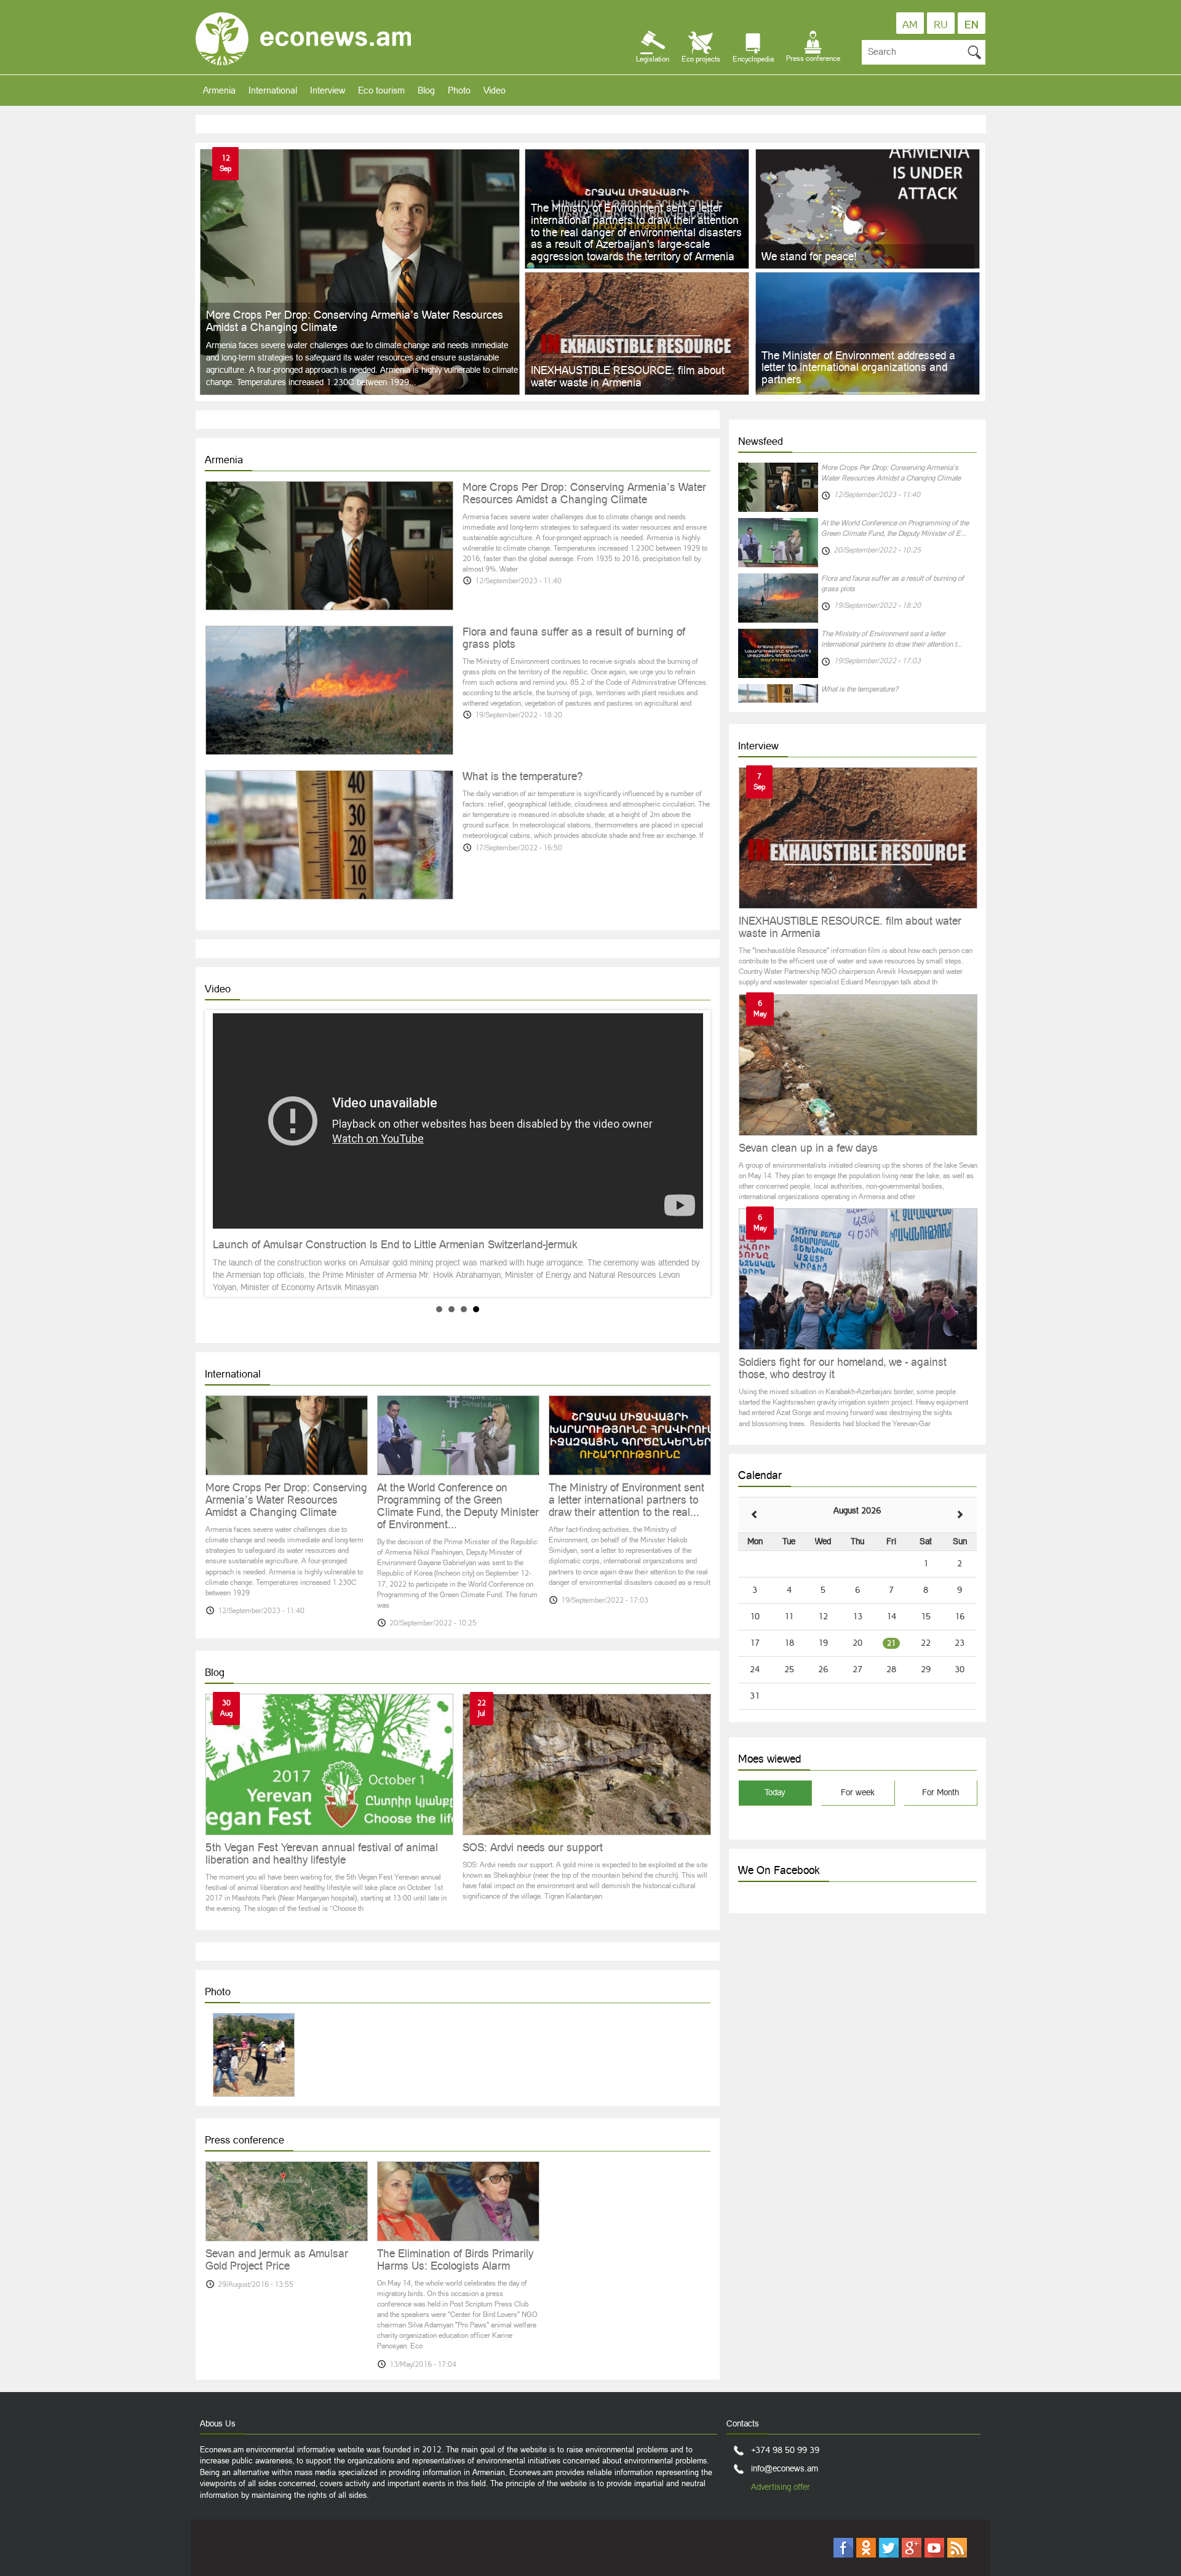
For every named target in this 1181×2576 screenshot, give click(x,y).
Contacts (743, 2423)
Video (495, 90)
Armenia (219, 90)
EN (972, 25)
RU (941, 25)
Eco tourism (381, 90)
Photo (459, 90)
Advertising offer (781, 2487)
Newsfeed (761, 441)
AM (910, 25)
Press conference (245, 2140)
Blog (426, 90)
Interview (328, 90)
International (273, 90)
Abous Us (218, 2423)
